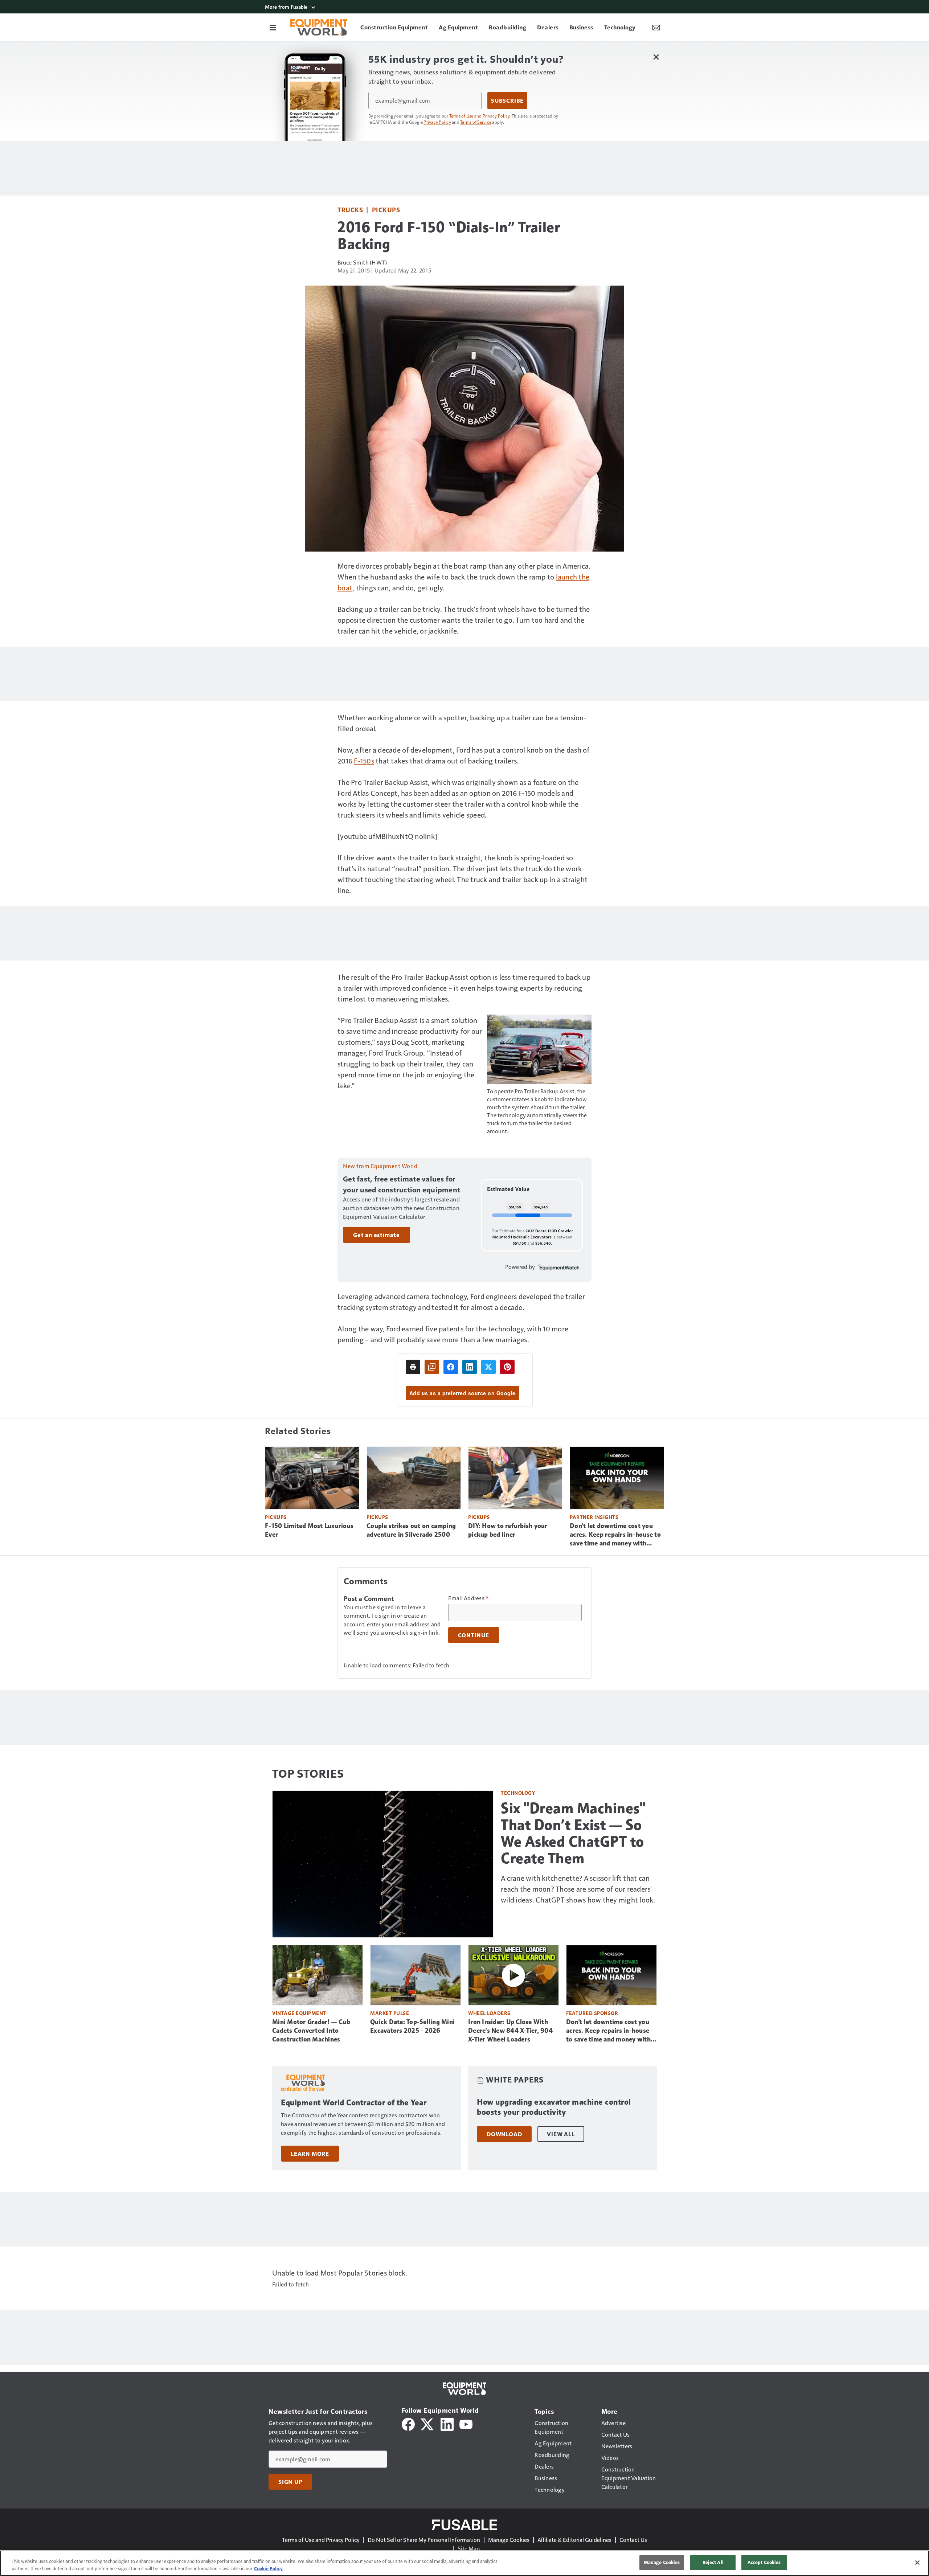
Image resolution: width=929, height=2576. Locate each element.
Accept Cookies (764, 2562)
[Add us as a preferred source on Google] (432, 1367)
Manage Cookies (509, 2540)
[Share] (451, 1367)
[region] (464, 2563)
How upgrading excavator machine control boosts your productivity (554, 2107)
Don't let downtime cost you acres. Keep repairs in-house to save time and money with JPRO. (615, 1535)
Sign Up (290, 2482)
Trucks (350, 210)
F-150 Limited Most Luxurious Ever (309, 1530)
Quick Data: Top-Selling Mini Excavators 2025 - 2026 (412, 2026)
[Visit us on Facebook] (408, 2423)
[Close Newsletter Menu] (656, 57)
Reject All (713, 2562)
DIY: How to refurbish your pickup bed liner (508, 1530)
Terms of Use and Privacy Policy (480, 116)
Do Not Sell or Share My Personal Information (424, 2540)
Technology (518, 1793)
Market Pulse (390, 2013)
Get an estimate (376, 1235)
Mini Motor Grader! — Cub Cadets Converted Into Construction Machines (311, 2031)
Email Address (468, 1598)
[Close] (917, 2563)
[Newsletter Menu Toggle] (656, 27)
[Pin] (507, 1367)
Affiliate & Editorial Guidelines (574, 2540)
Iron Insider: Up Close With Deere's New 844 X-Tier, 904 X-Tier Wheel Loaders (510, 2031)
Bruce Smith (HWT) (362, 262)
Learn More (310, 2154)
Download (504, 2134)
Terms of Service (476, 122)
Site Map (469, 2548)
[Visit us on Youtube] (466, 2423)
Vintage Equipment (299, 2013)
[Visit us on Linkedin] (447, 2423)
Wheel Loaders (489, 2013)
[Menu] (273, 27)
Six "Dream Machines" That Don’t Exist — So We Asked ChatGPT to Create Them (573, 1833)
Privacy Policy (437, 122)
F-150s (364, 761)
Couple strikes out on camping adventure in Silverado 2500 (411, 1530)
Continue (474, 1635)
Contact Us (633, 2540)
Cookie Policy (268, 2568)
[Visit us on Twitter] (428, 2423)
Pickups (386, 210)
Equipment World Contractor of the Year (354, 2103)
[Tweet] (488, 1367)
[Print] (413, 1367)
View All (561, 2134)
